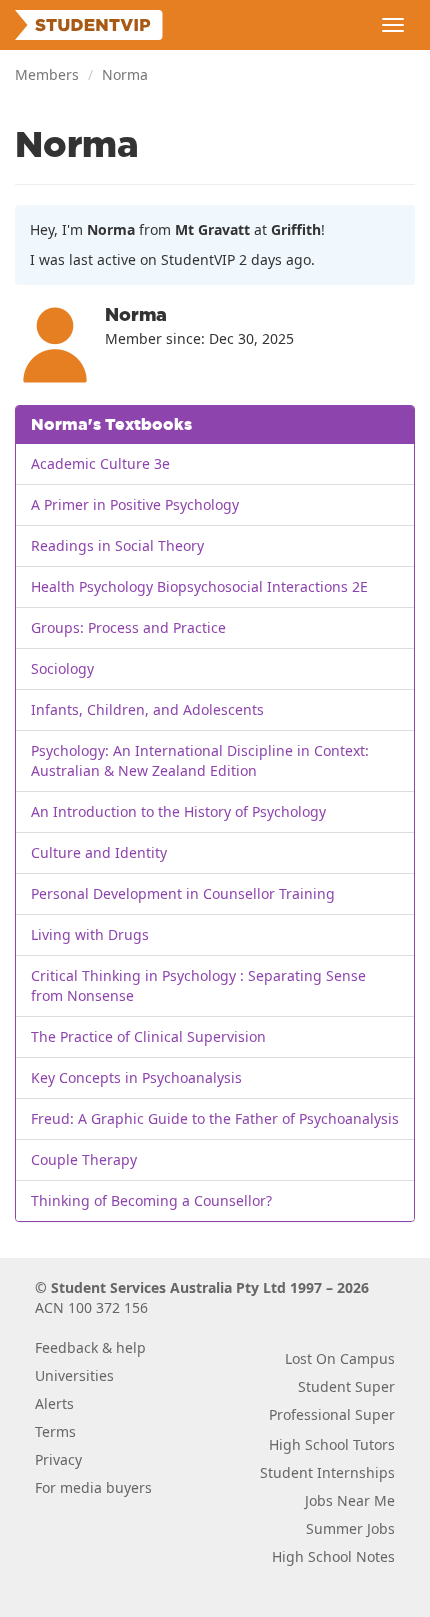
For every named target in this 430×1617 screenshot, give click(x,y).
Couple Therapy (84, 1159)
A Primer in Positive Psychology (135, 504)
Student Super (346, 1386)
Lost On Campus (340, 1358)
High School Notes (333, 1556)
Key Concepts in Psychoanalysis (136, 1077)
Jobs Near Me (350, 1500)
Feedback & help (90, 1347)
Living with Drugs (90, 934)
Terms (55, 1431)
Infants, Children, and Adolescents (147, 709)
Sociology (62, 668)
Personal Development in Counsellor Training (183, 893)
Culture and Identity (99, 852)
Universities (74, 1375)
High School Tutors (332, 1444)
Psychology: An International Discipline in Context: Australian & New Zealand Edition (200, 760)
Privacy (58, 1459)
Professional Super (332, 1414)
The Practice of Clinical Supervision (148, 1036)
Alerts (54, 1403)
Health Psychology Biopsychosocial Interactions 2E (199, 586)
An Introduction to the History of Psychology (178, 811)
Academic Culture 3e (100, 463)
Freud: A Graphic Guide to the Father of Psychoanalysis (215, 1118)
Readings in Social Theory (117, 545)
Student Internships (327, 1472)
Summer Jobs (350, 1528)
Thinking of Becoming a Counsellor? (151, 1200)
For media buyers (93, 1487)
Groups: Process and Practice (128, 627)
